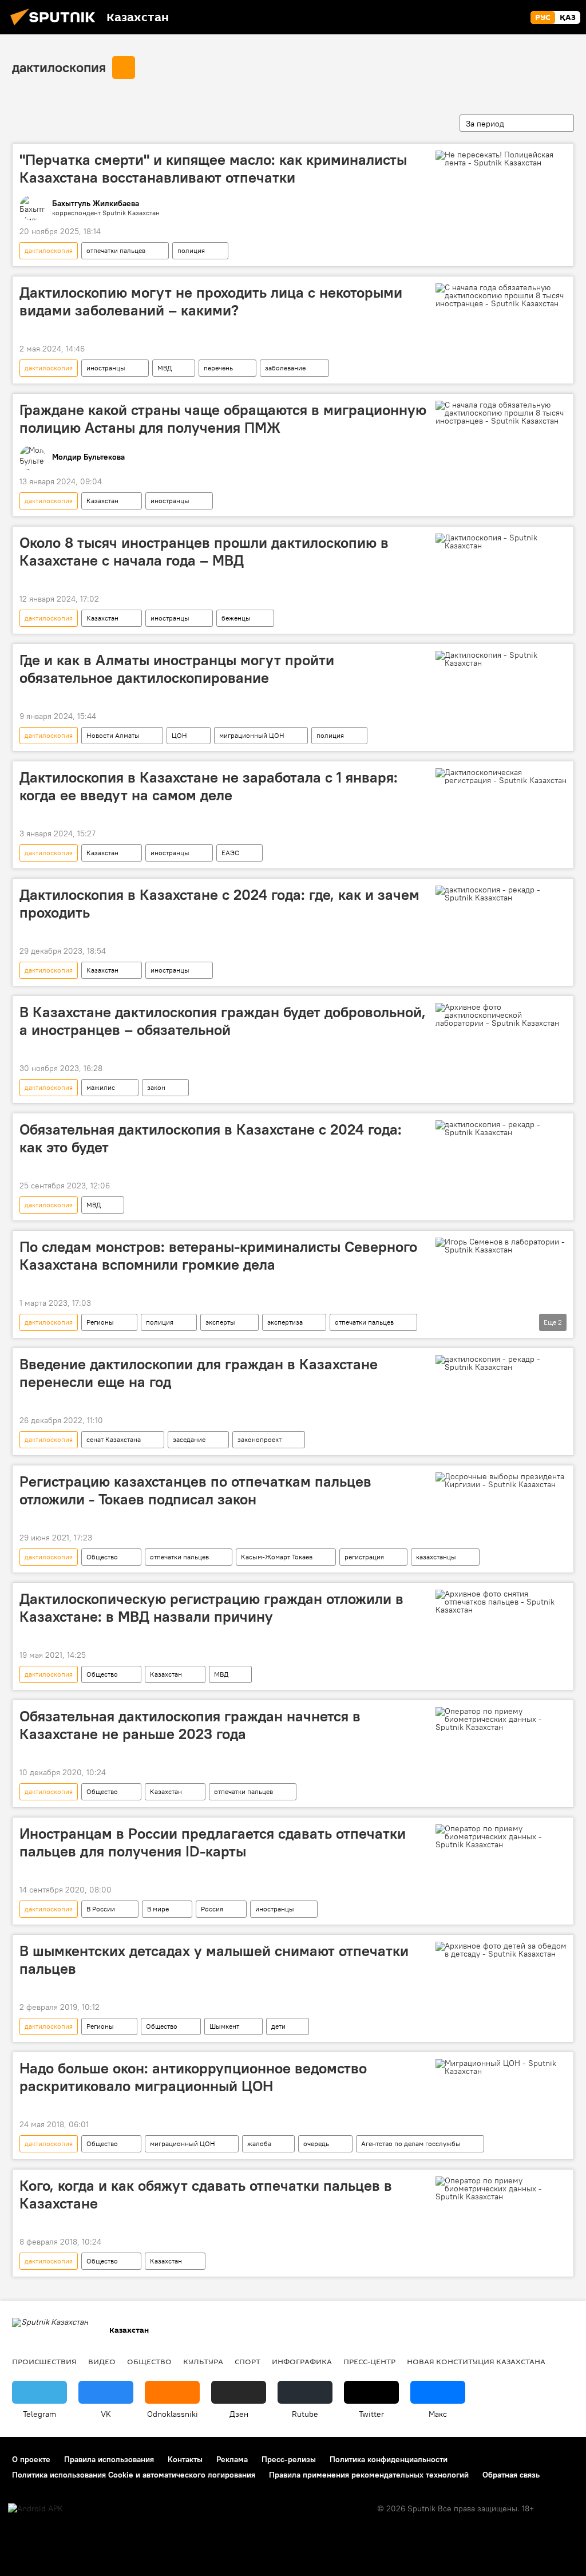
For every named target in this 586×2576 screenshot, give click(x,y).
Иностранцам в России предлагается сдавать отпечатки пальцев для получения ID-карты (213, 1842)
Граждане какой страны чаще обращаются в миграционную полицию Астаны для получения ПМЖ (223, 419)
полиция (191, 250)
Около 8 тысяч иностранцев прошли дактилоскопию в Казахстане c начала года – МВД (204, 552)
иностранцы (106, 368)
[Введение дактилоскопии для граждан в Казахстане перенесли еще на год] (501, 1363)
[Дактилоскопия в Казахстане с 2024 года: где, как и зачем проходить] (501, 894)
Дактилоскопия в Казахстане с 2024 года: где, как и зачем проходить (219, 904)
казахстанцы (436, 1557)
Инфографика (302, 2361)
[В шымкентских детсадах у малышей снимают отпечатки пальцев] (501, 1950)
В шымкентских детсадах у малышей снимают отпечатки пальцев (214, 1960)
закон (156, 1087)
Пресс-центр (369, 2361)
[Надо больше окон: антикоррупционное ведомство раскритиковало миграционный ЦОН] (501, 2067)
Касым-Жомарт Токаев (277, 1557)
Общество (102, 1557)
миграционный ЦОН (252, 735)
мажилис (101, 1087)
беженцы (236, 618)
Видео (102, 2361)
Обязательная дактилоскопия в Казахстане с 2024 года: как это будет (211, 1138)
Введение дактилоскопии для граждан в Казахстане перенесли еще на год (199, 1373)
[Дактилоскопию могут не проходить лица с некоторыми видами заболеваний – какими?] (501, 295)
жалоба (259, 2144)
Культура (203, 2361)
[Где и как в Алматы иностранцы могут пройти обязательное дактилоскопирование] (501, 659)
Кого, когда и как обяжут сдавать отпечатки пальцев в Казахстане (206, 2194)
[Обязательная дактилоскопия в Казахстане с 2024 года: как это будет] (501, 1128)
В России (101, 1909)
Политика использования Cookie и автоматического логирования (134, 2475)
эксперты (220, 1322)
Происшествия (44, 2361)
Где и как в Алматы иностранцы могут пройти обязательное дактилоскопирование (177, 669)
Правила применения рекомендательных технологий (369, 2475)
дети (278, 2026)
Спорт (248, 2361)
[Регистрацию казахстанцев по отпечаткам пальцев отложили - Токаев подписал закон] (501, 1480)
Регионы (100, 1322)
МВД (165, 368)
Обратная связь (511, 2475)
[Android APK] (35, 2509)
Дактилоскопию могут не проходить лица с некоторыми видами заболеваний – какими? (211, 301)
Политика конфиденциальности (389, 2459)
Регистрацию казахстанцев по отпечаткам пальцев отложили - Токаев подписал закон (195, 1490)
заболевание (285, 368)
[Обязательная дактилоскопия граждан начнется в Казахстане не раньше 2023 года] (501, 1719)
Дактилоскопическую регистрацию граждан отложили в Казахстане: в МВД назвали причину (211, 1608)
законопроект (260, 1439)
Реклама (232, 2459)
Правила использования (109, 2459)
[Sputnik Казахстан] (56, 27)
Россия (212, 1909)
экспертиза (285, 1322)
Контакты (185, 2459)
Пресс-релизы (289, 2459)
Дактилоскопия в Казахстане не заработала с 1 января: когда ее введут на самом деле (209, 786)
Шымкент (224, 2026)
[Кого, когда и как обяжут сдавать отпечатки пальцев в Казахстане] (501, 2188)
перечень (218, 368)
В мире (158, 1909)
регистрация (364, 1557)
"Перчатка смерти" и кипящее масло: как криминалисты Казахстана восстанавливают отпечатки (213, 169)
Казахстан (102, 501)
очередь (316, 2144)
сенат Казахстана (114, 1439)
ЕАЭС (230, 853)
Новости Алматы (113, 735)
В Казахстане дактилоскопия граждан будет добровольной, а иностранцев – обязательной (223, 1021)
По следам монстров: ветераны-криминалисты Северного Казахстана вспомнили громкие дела (218, 1256)
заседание (189, 1439)
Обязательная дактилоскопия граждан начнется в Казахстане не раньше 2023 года (190, 1725)
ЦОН (179, 735)
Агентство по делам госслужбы (411, 2144)
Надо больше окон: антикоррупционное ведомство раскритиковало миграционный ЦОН (193, 2077)
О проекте (31, 2459)
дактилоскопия (59, 67)
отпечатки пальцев (116, 250)
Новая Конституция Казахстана (476, 2361)
